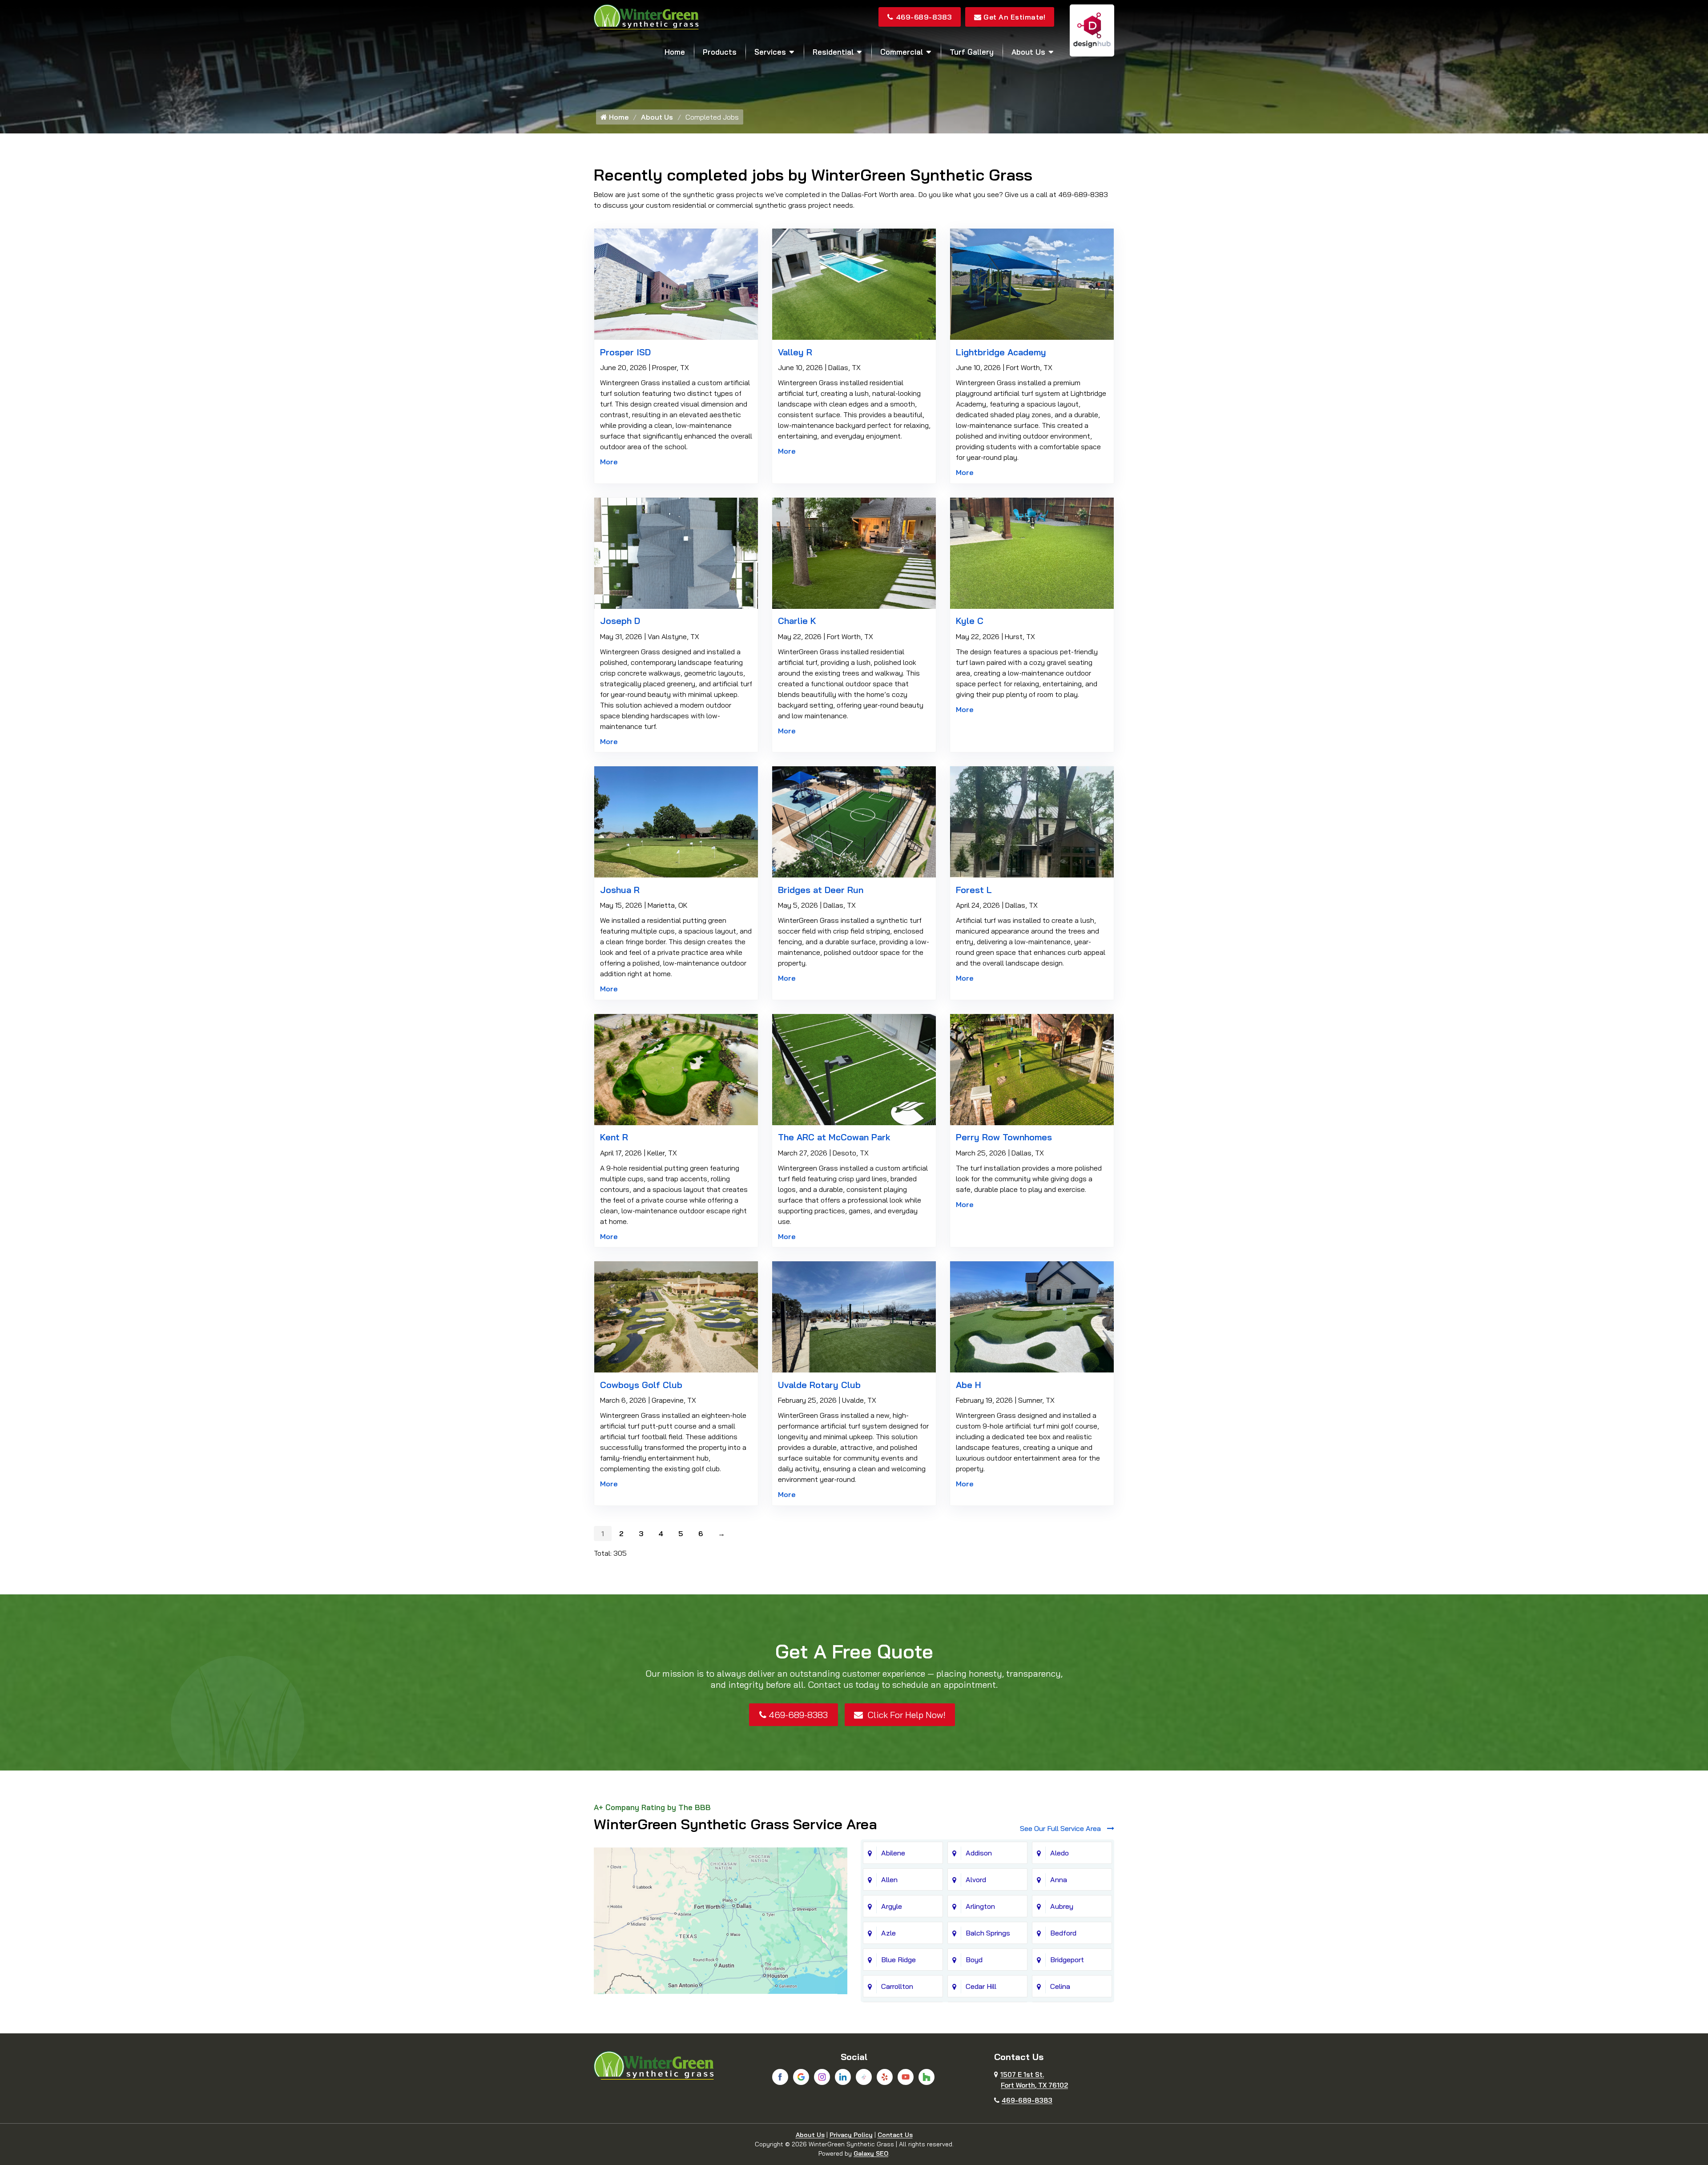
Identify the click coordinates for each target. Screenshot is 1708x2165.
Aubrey (1062, 1906)
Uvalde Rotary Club (819, 1385)
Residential (833, 52)
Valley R (795, 352)
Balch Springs (988, 1933)
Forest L (974, 890)
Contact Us (895, 2135)
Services (770, 52)
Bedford (1063, 1933)
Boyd (974, 1960)
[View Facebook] (780, 2077)
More (609, 462)
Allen (889, 1879)
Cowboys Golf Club (641, 1385)
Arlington (980, 1906)
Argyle (892, 1906)
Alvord (976, 1879)
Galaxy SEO (871, 2153)
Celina (1060, 1986)
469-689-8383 (924, 17)
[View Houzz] (927, 2077)
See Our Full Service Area (1061, 1828)
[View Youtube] (906, 2077)
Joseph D (620, 621)
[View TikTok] (864, 2077)
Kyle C (970, 621)
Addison (979, 1853)
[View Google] (801, 2077)
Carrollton (897, 1986)
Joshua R (620, 890)
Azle (888, 1933)
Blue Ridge (898, 1960)
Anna (1059, 1879)
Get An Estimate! (1014, 17)
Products (720, 52)
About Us (1028, 52)
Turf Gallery (972, 52)
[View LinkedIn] (843, 2077)
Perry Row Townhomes (1004, 1137)
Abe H (969, 1385)
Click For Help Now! (905, 1715)
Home (675, 52)
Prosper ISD (625, 352)
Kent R (614, 1137)
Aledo (1059, 1853)
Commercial (902, 52)
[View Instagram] (822, 2077)
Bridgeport (1067, 1960)
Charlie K (797, 621)
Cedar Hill (981, 1986)
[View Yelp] (885, 2077)
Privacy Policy (851, 2135)
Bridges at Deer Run (821, 890)
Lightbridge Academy (1001, 352)
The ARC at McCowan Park (834, 1137)
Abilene (893, 1853)
